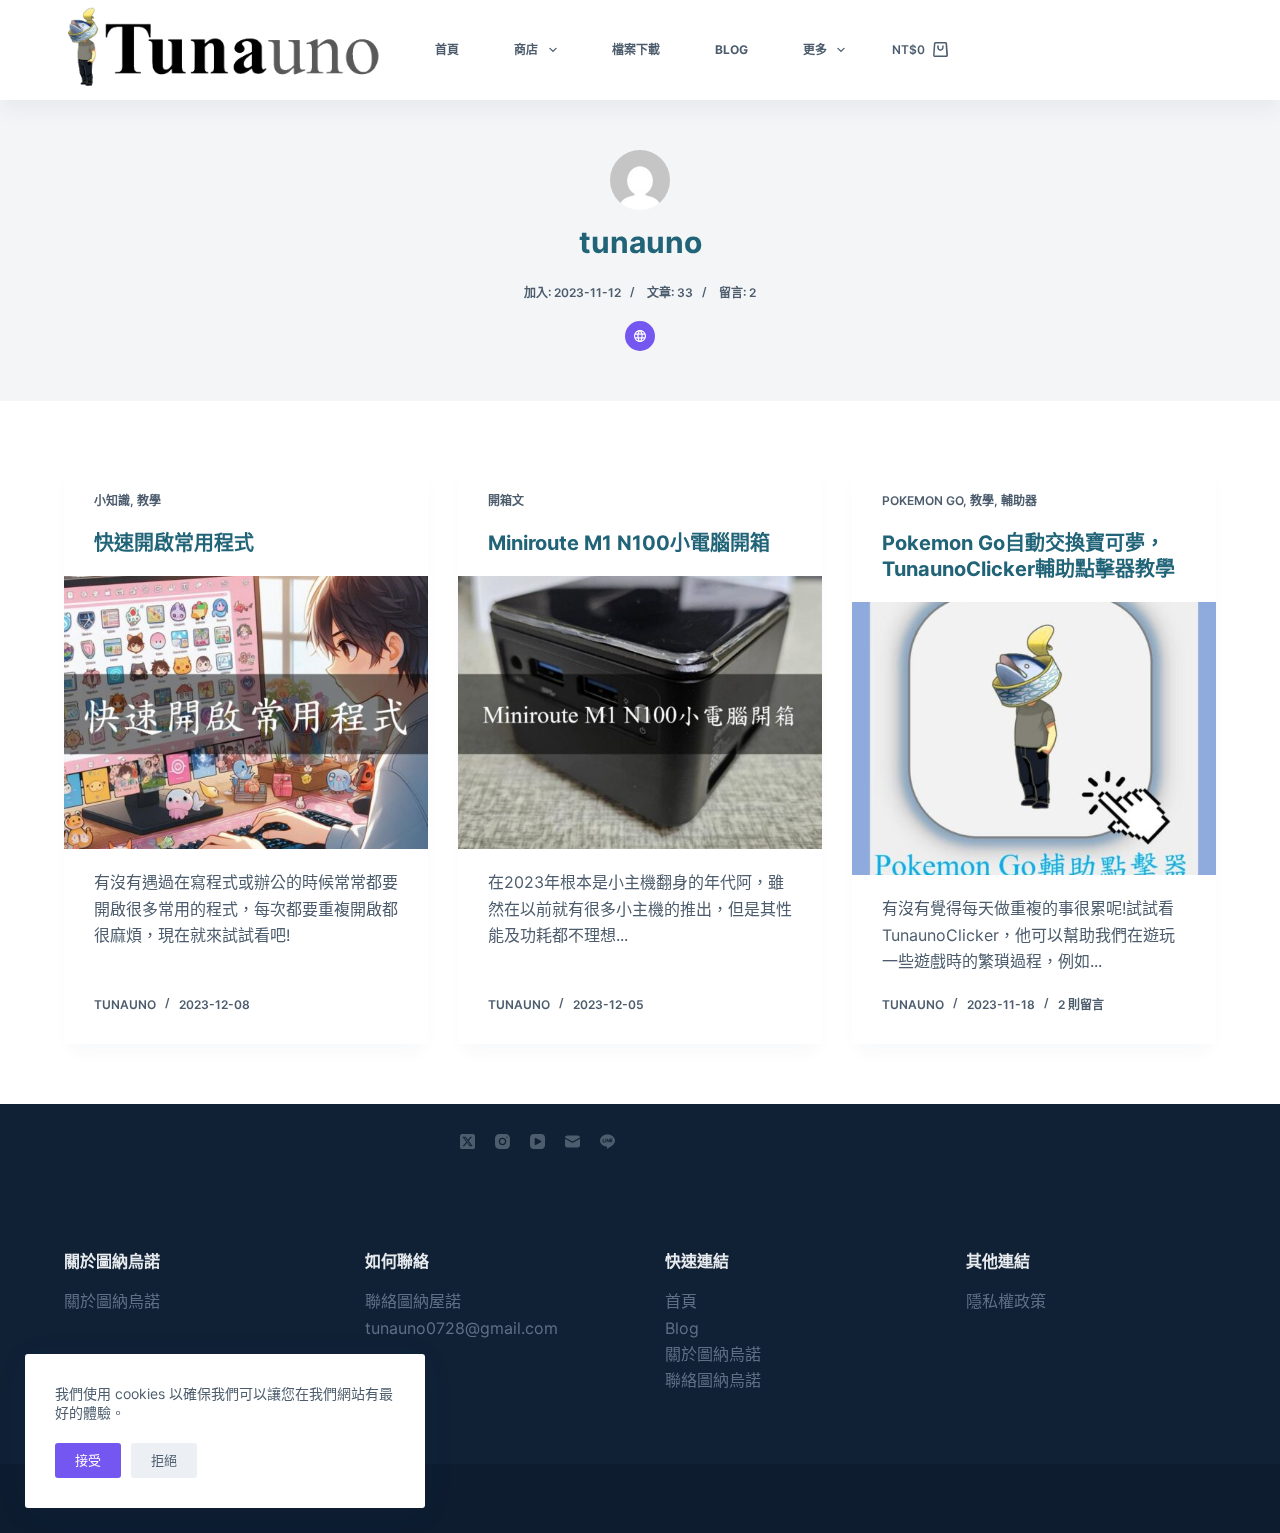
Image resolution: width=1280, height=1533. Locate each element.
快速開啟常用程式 (174, 543)
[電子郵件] (572, 1141)
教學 (149, 500)
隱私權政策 (1006, 1301)
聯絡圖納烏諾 (713, 1380)
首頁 (447, 49)
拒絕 (164, 1460)
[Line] (607, 1141)
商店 (526, 49)
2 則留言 (1081, 1004)
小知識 (112, 500)
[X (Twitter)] (467, 1141)
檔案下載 (636, 49)
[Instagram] (502, 1141)
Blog (731, 49)
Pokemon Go (922, 500)
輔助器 (1019, 500)
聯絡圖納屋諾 (413, 1301)
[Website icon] (640, 336)
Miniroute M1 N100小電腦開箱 (629, 543)
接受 (88, 1460)
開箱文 (506, 500)
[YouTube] (537, 1141)
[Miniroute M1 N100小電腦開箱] (640, 712)
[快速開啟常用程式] (246, 712)
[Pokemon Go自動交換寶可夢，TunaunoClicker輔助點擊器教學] (1034, 738)
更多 (815, 49)
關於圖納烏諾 (112, 1301)
